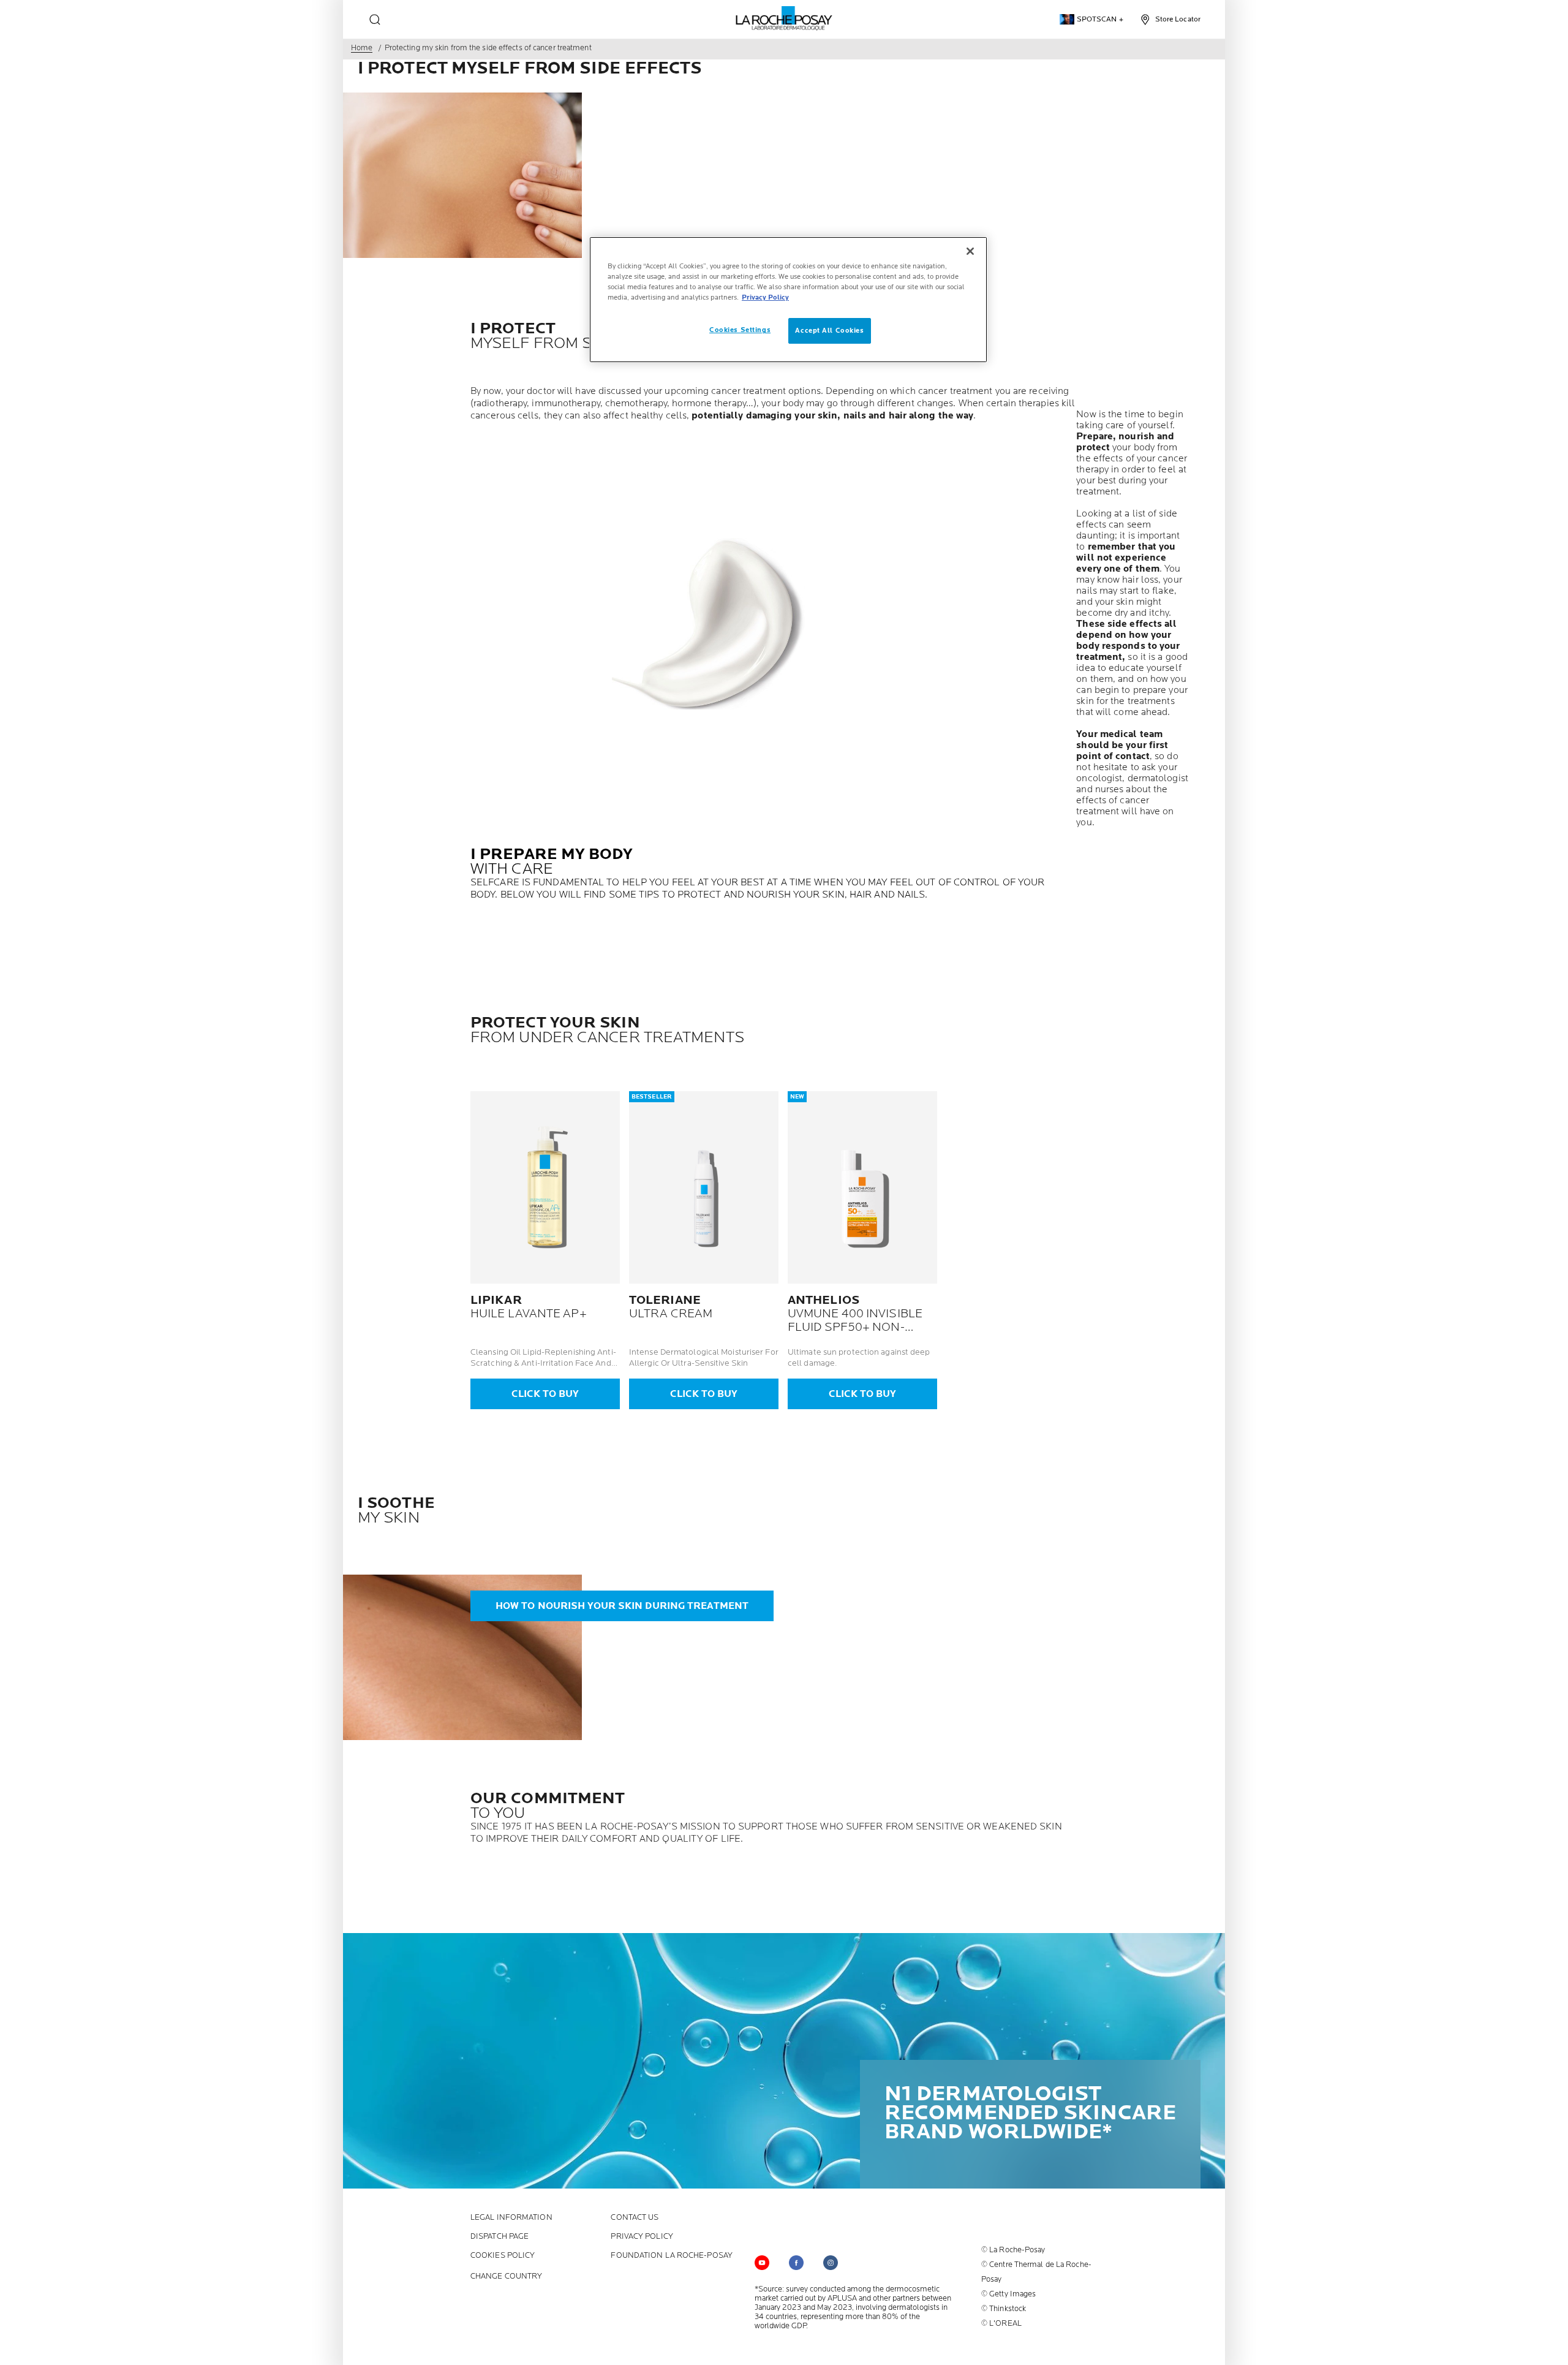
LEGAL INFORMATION (511, 2218)
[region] (788, 300)
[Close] (970, 251)
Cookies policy (503, 2256)
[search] (375, 20)
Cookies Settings (740, 330)
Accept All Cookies (829, 331)
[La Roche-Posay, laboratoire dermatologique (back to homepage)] (784, 18)
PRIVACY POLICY (642, 2237)
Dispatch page (499, 2237)
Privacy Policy (765, 297)
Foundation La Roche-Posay (672, 2256)
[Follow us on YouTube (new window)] (762, 2263)
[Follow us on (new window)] (796, 2263)
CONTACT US (635, 2218)
